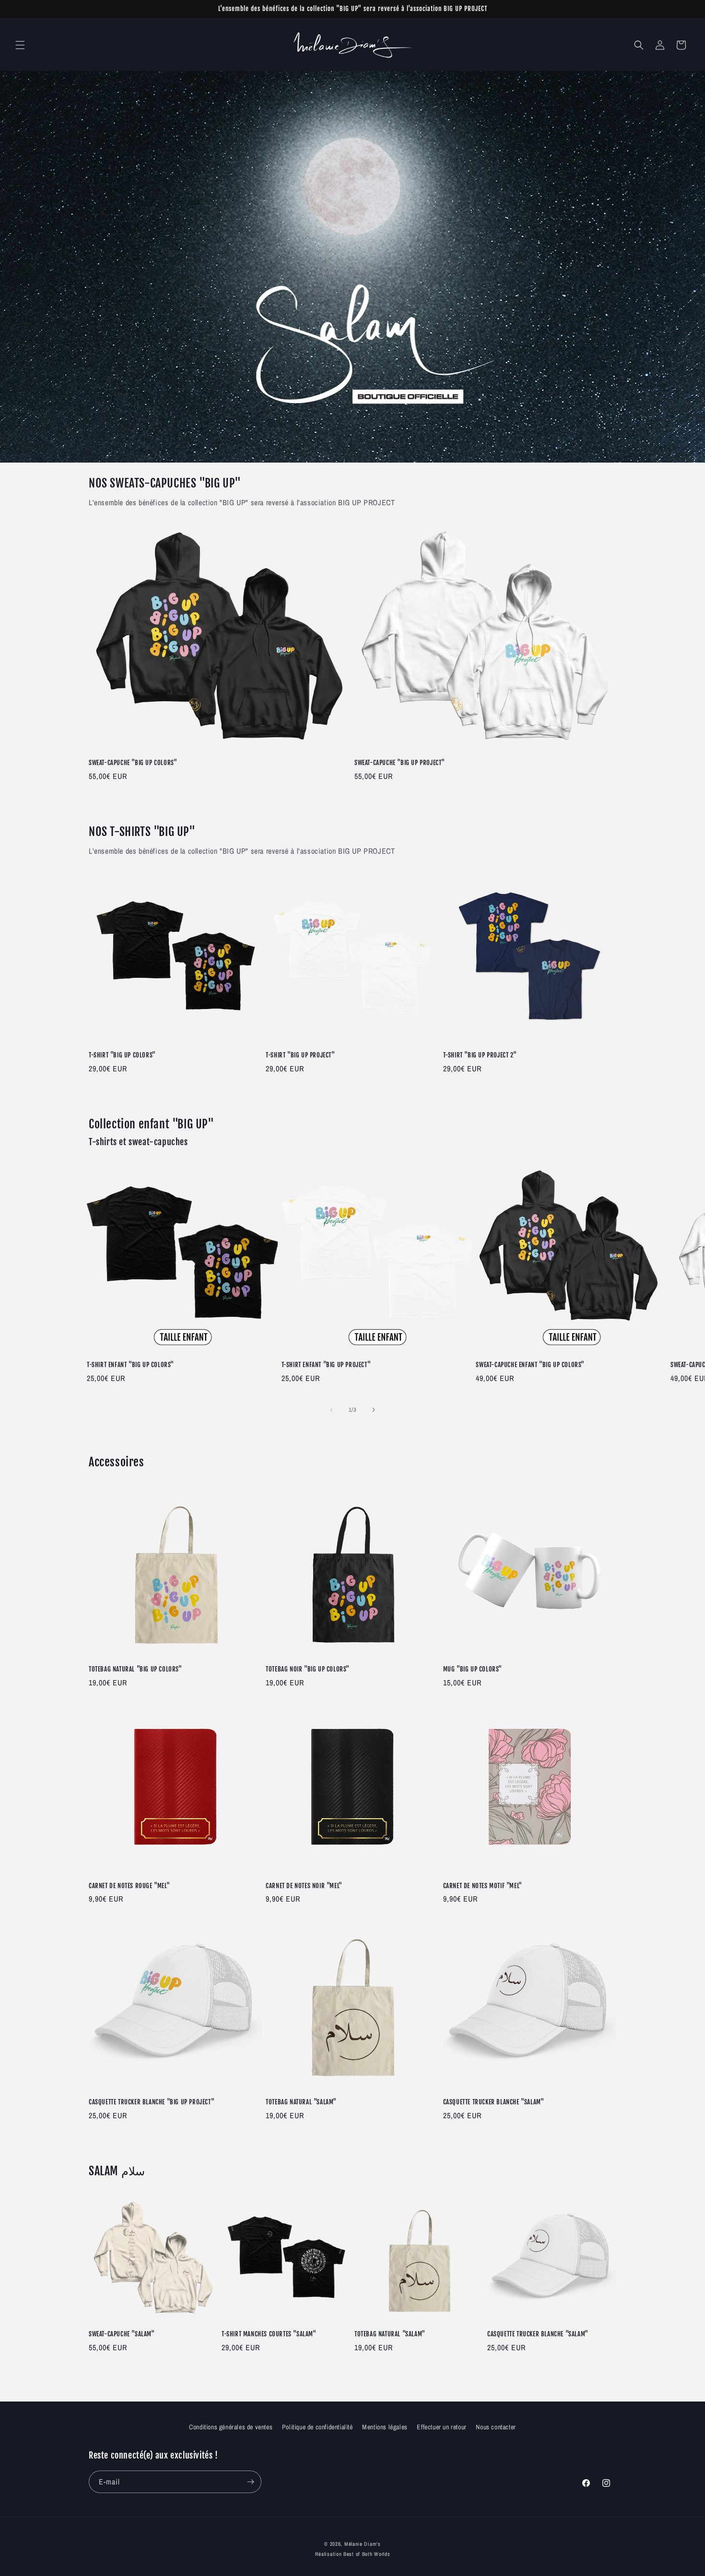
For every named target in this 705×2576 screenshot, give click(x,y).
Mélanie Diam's (363, 2544)
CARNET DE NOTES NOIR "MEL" (304, 1886)
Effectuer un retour (441, 2427)
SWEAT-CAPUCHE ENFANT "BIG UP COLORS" (530, 1365)
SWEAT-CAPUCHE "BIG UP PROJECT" (400, 763)
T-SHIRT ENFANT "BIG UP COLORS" (130, 1365)
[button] (20, 45)
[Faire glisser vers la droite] (374, 1410)
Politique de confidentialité (317, 2427)
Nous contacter (496, 2427)
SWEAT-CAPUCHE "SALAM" (122, 2334)
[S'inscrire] (250, 2482)
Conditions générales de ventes (231, 2427)
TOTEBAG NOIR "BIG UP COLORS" (308, 1669)
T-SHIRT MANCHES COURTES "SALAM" (269, 2334)
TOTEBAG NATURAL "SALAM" (301, 2102)
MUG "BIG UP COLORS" (473, 1669)
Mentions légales (385, 2427)
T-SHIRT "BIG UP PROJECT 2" (480, 1055)
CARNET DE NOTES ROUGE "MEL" (129, 1886)
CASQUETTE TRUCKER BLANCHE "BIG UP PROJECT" (152, 2102)
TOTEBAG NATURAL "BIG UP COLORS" (135, 1669)
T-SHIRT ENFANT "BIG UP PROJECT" (326, 1365)
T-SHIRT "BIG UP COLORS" (122, 1055)
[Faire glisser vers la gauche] (331, 1410)
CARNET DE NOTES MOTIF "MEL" (483, 1886)
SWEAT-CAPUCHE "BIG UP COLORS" (133, 763)
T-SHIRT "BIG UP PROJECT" (300, 1055)
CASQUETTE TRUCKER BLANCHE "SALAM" (494, 2102)
